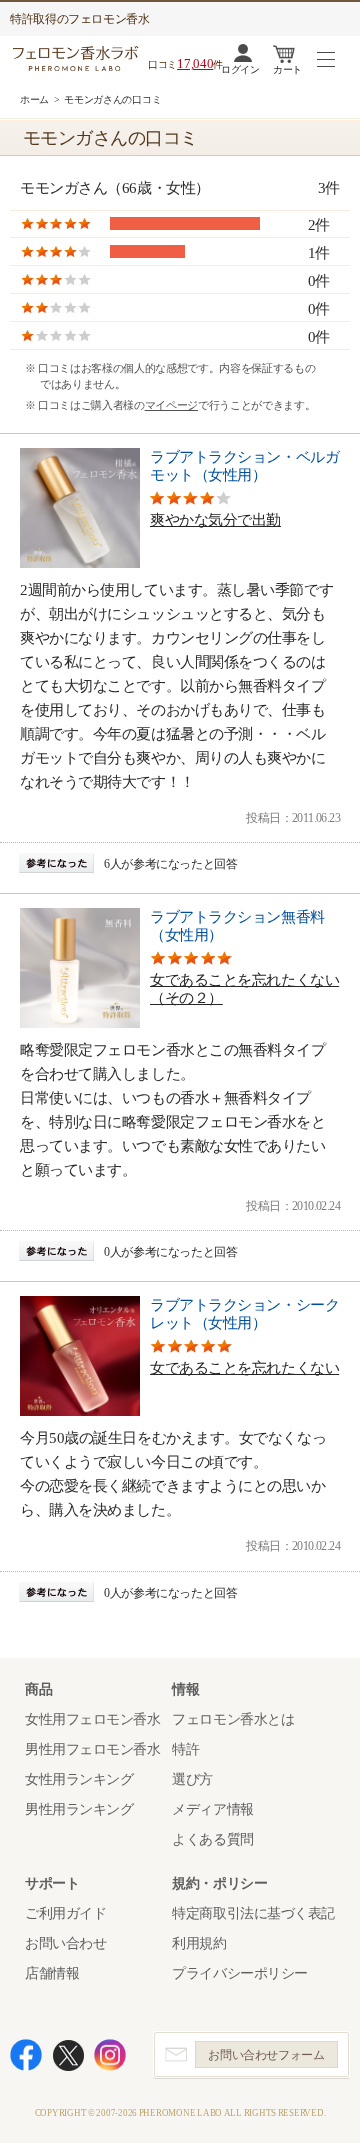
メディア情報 (212, 1809)
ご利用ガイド (65, 1913)
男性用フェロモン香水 (93, 1749)
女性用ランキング (79, 1779)
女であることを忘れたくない (244, 1368)
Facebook (26, 2055)
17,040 (195, 63)
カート (287, 69)
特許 (185, 1749)
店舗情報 (52, 1973)
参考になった (56, 863)
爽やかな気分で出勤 (215, 520)
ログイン (240, 69)
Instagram (110, 2055)
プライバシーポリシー (240, 1973)
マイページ (171, 405)
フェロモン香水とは (233, 1719)
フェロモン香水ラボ (78, 58)
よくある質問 (212, 1839)
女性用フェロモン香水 (93, 1719)
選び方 (192, 1779)
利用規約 (199, 1943)
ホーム (34, 99)
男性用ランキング (79, 1809)
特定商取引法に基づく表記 (253, 1913)
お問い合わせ (65, 1943)
